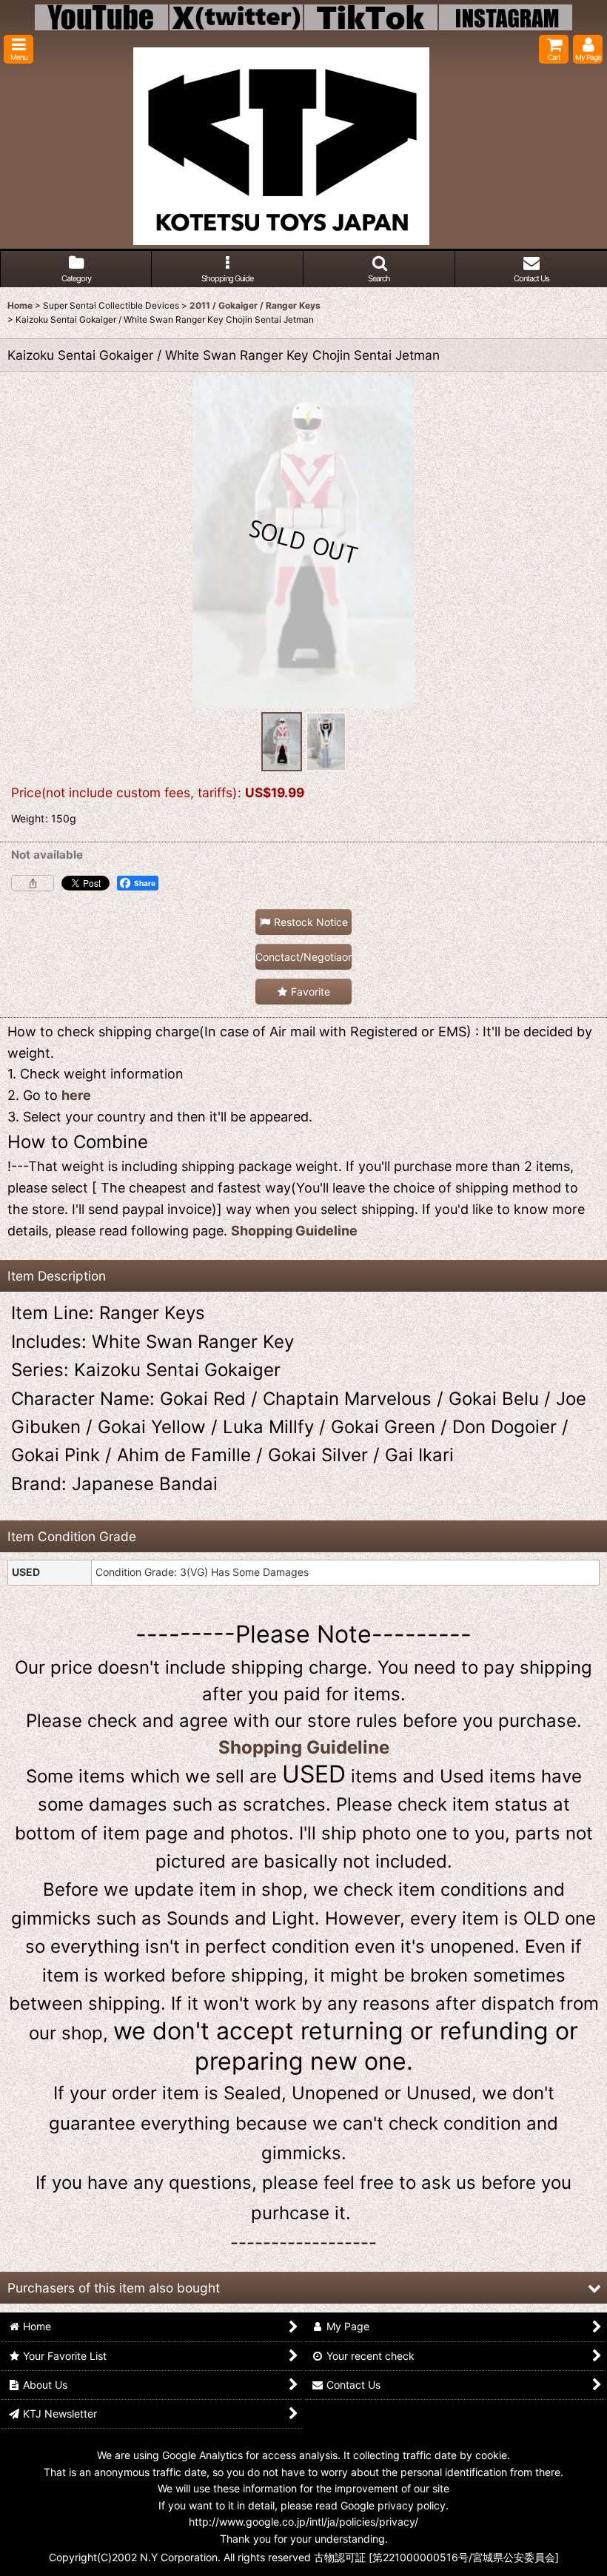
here (76, 1095)
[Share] (33, 883)
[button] (19, 49)
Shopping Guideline (294, 1231)
